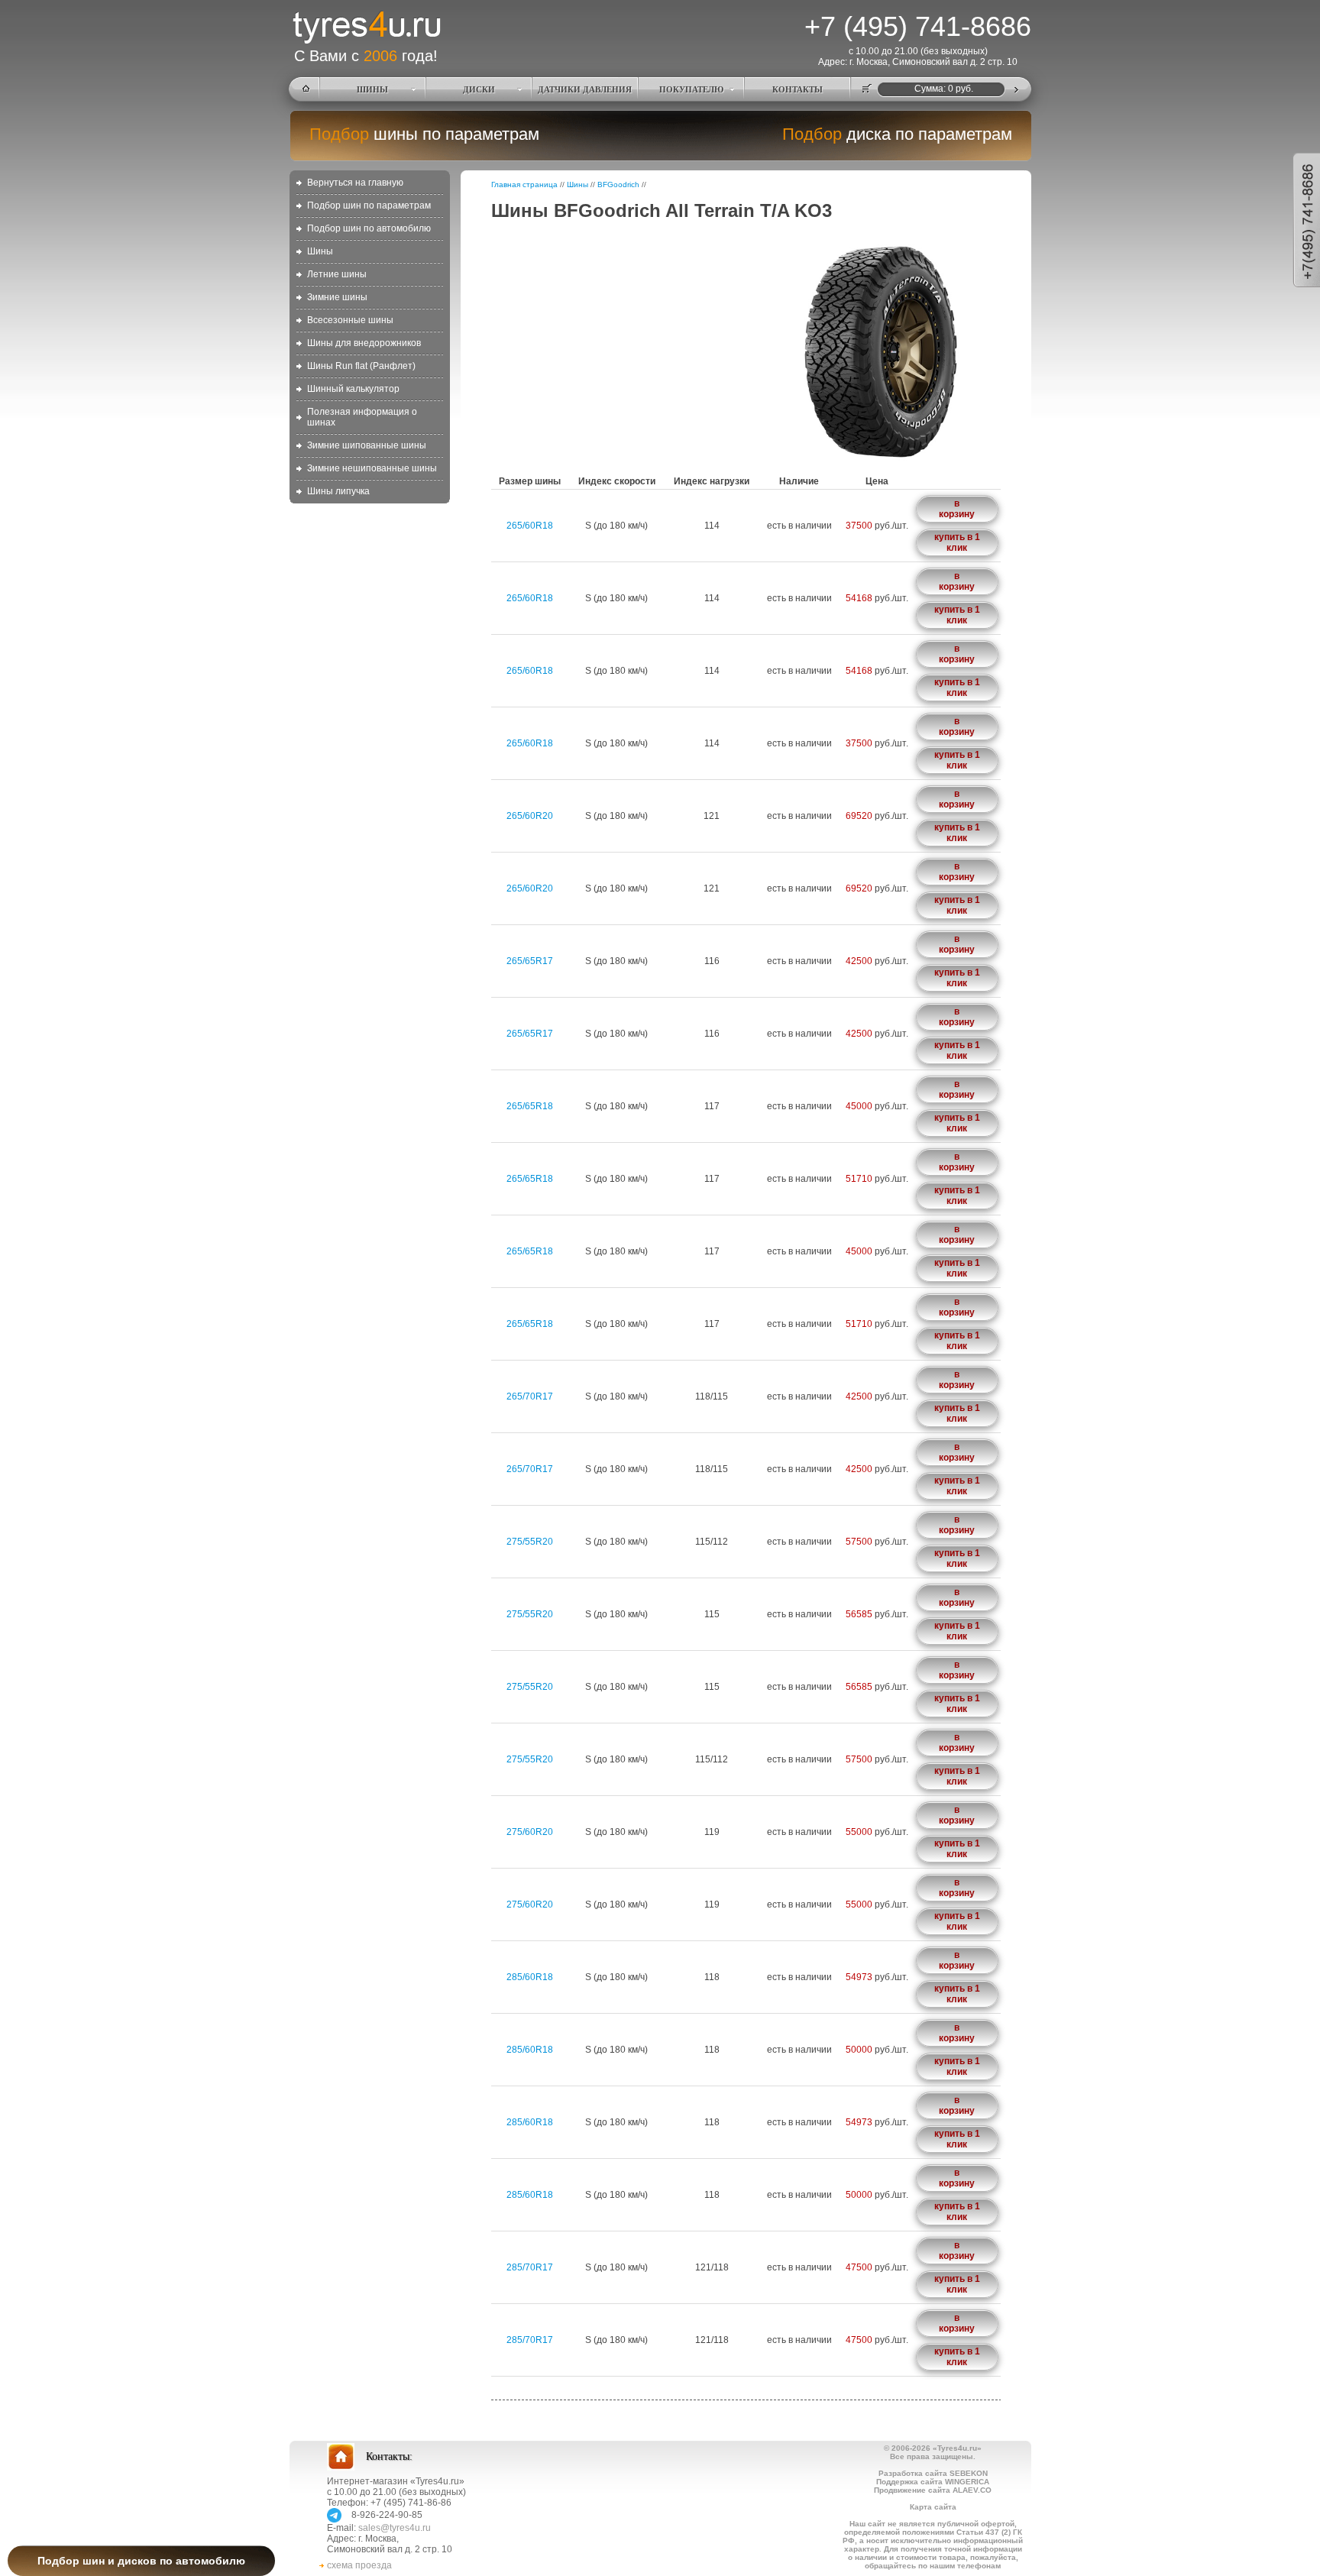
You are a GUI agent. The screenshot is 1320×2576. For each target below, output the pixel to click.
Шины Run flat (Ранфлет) (361, 366)
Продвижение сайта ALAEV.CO (933, 2490)
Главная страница (524, 184)
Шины (320, 251)
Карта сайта (933, 2507)
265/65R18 (530, 1106)
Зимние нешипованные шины (372, 468)
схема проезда (359, 2565)
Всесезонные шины (350, 320)
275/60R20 (530, 1832)
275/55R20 (530, 1542)
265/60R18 (530, 526)
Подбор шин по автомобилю (369, 228)
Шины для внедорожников (364, 343)
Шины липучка (338, 491)
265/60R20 (530, 816)
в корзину (957, 509)
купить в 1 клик (957, 542)
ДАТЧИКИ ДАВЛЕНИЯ (585, 89)
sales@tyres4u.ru (395, 2528)
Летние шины (337, 274)
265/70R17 (530, 1396)
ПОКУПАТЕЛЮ (691, 89)
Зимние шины (337, 297)
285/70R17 (530, 2267)
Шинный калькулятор (353, 389)
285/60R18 (530, 1977)
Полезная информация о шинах (362, 417)
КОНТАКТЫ (797, 89)
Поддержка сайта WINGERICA (933, 2482)
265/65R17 (530, 961)
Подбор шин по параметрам (369, 205)
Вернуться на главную (355, 183)
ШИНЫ (372, 89)
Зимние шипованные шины (367, 445)
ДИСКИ (479, 89)
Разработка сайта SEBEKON (933, 2473)
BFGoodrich (618, 184)
